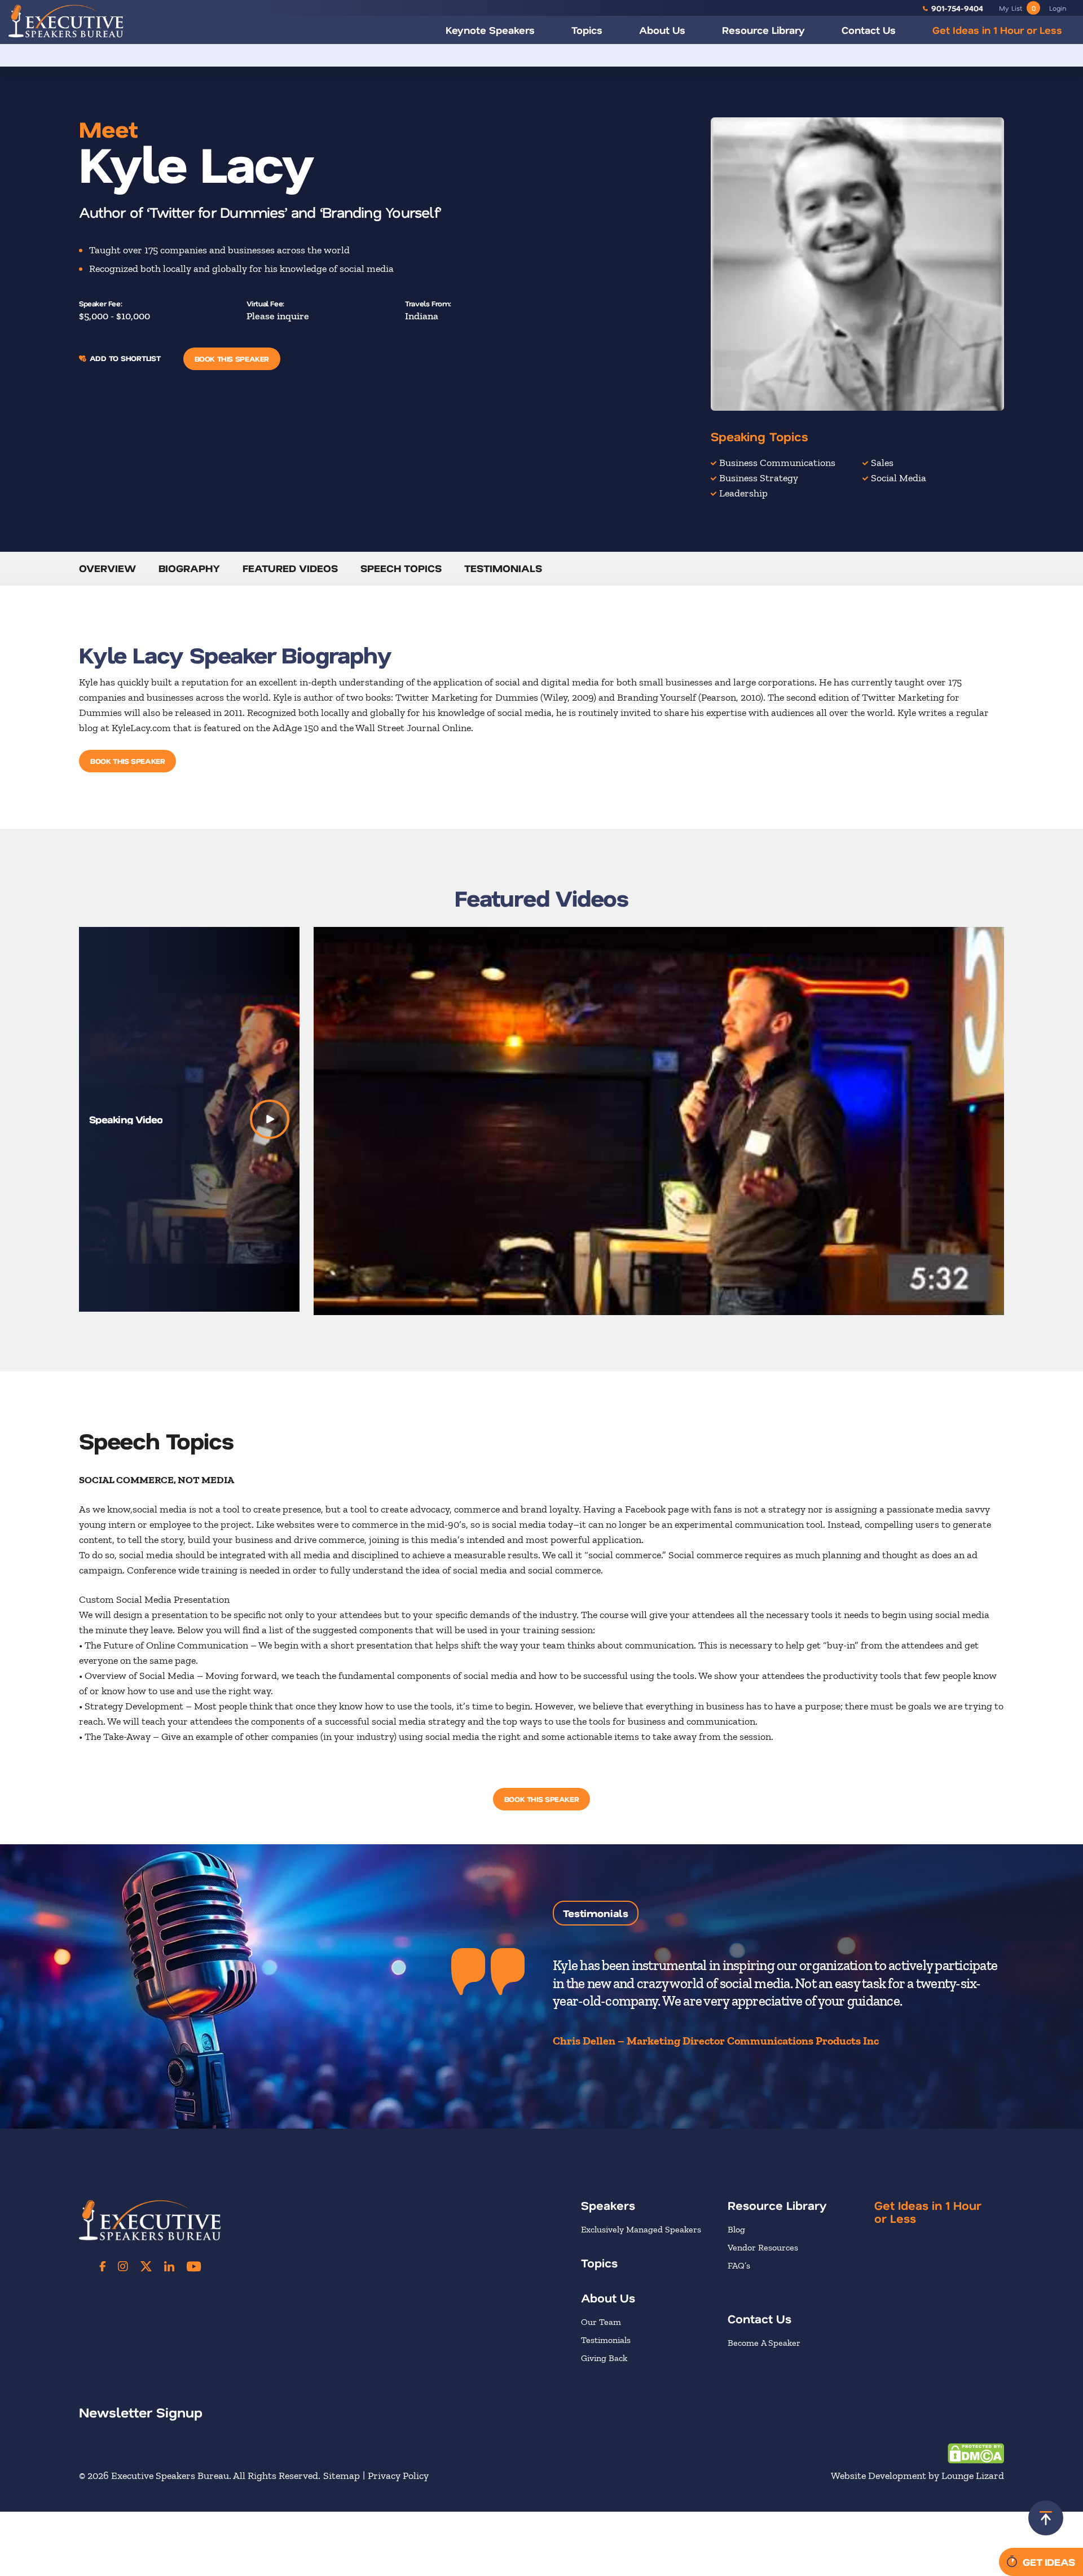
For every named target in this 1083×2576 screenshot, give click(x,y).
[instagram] (123, 2266)
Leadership (743, 493)
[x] (146, 2266)
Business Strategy (759, 478)
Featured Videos (290, 568)
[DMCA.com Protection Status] (976, 2452)
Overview (107, 568)
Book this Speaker (232, 359)
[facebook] (103, 2266)
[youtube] (194, 2266)
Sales (882, 463)
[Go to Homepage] (66, 21)
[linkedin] (169, 2266)
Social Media (899, 478)
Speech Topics (401, 568)
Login (1058, 8)
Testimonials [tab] (596, 1913)
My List (1017, 8)
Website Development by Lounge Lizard (917, 2476)
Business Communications (777, 463)
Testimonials (503, 568)
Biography (189, 568)
